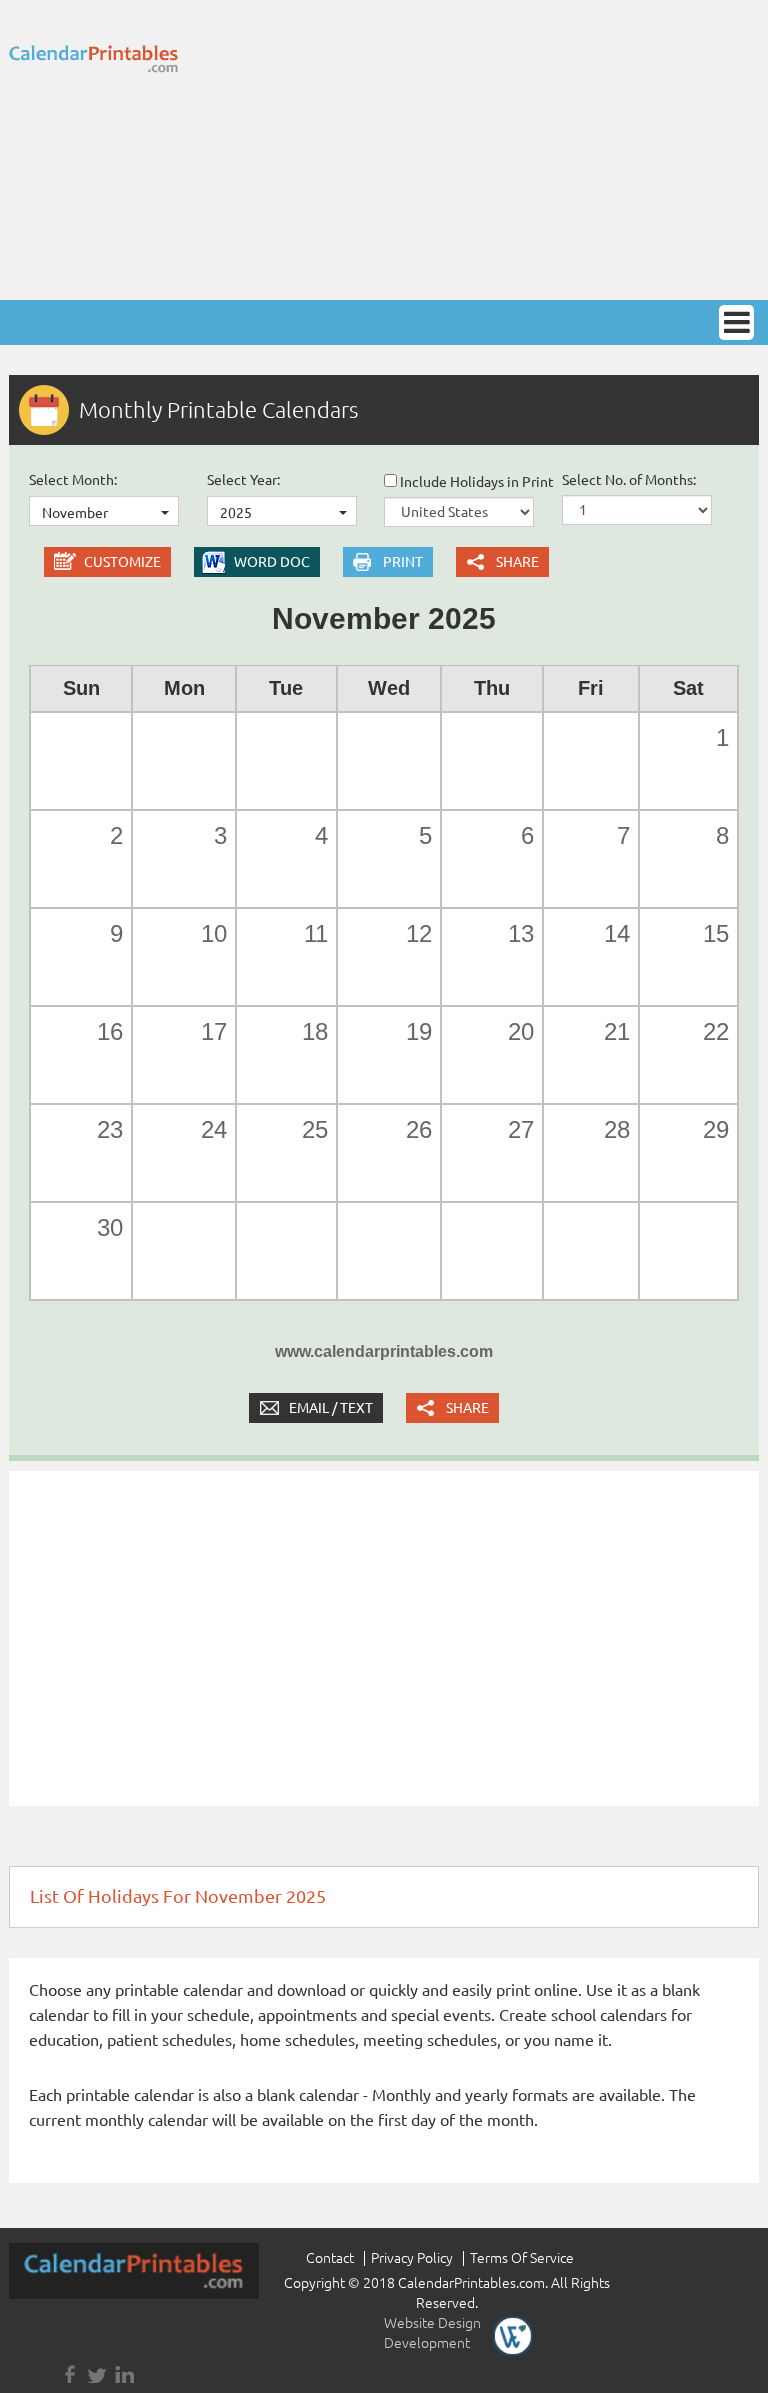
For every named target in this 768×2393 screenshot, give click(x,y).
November (75, 513)
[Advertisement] (509, 150)
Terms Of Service (522, 2258)
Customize (122, 562)
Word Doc (272, 562)
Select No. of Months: (629, 480)
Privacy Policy (412, 2258)
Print (403, 562)
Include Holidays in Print (475, 482)
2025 (236, 513)
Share (517, 562)
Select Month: (73, 480)
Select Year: (243, 480)
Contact (330, 2258)
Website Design (432, 2323)
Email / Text (331, 1408)
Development (427, 2343)
